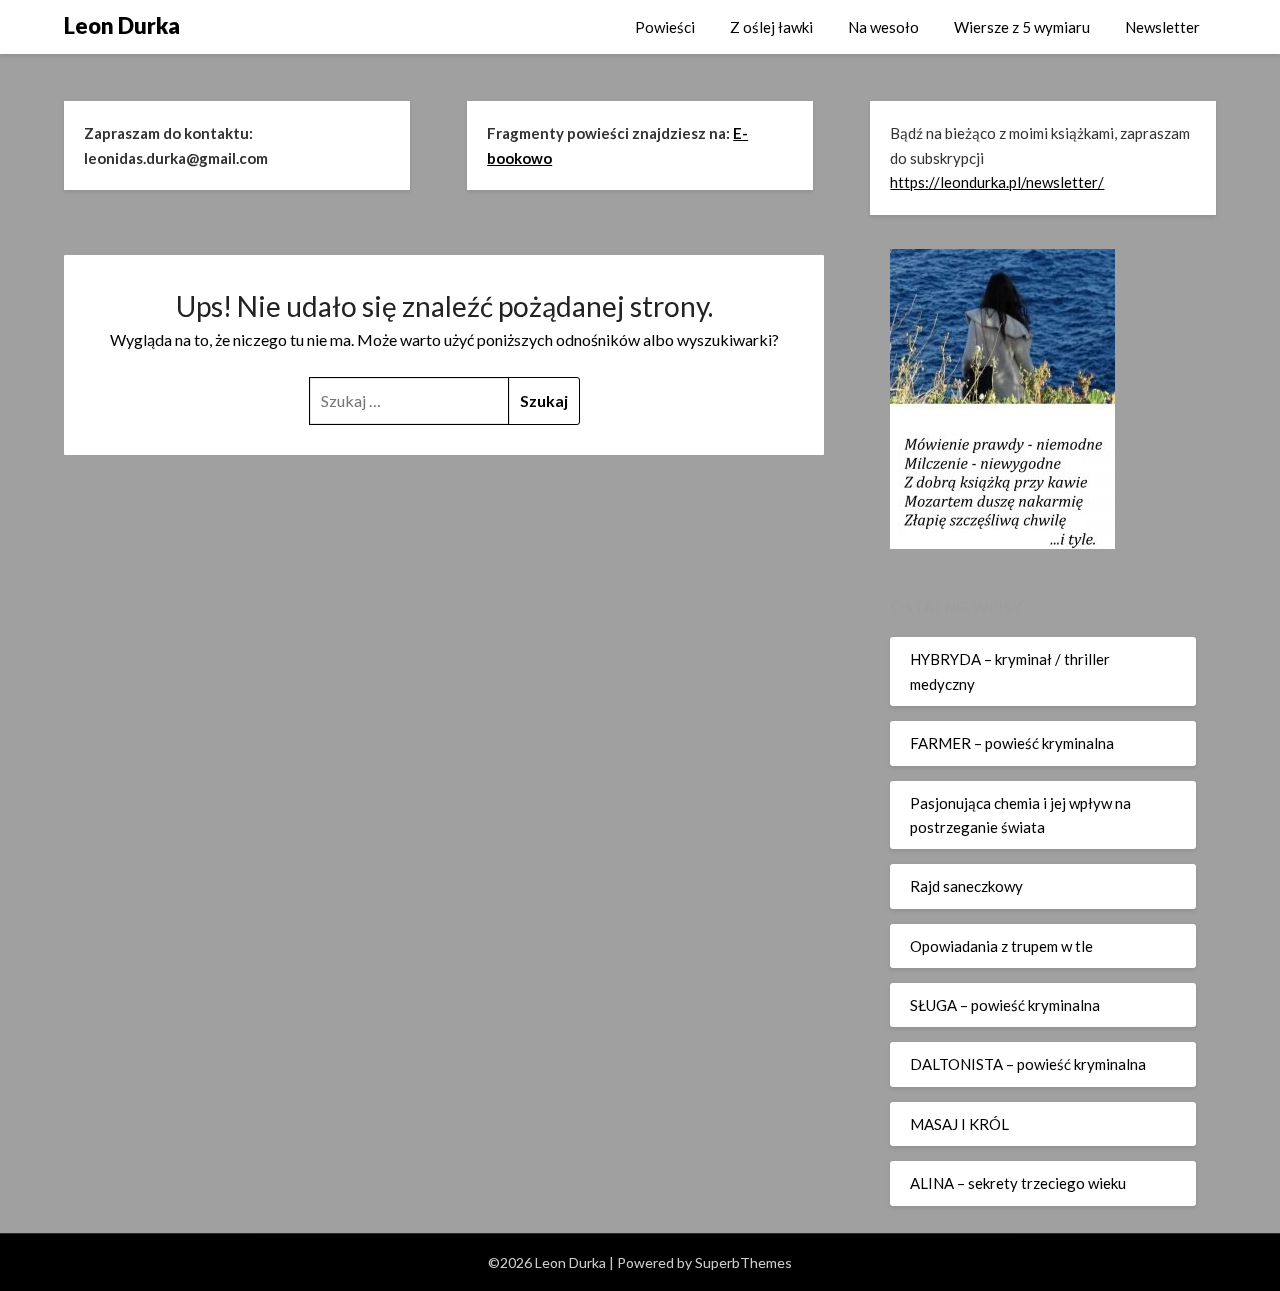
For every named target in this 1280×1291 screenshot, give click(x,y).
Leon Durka (122, 25)
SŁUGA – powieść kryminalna (1005, 1005)
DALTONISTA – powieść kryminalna (1028, 1064)
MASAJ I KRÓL (959, 1124)
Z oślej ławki (771, 27)
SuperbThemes (743, 1262)
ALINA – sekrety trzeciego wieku (1018, 1183)
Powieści (665, 27)
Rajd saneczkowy (966, 886)
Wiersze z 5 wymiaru (1022, 27)
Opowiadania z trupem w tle (1001, 946)
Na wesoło (883, 27)
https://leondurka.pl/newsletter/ (997, 182)
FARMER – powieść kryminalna (1012, 743)
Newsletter (1162, 27)
